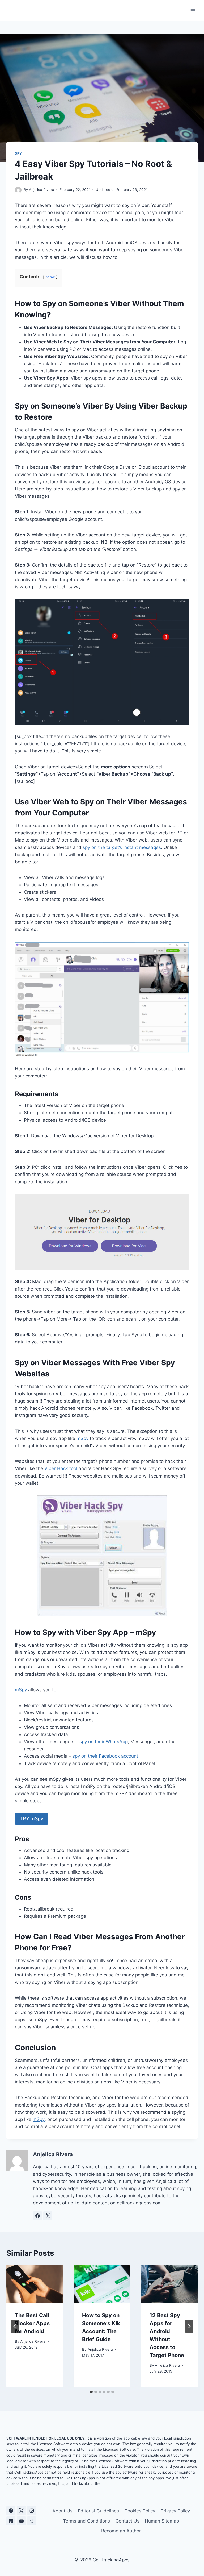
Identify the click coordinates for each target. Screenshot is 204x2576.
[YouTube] (21, 2521)
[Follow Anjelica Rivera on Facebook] (37, 2216)
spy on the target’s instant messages (122, 847)
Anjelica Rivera (42, 190)
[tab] (91, 2392)
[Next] (189, 2326)
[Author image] (18, 190)
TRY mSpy (31, 1819)
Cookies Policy (140, 2511)
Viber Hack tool (61, 1468)
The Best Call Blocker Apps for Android (32, 2323)
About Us (62, 2511)
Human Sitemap (162, 2521)
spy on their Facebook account (105, 1756)
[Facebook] (11, 2511)
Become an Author (121, 2531)
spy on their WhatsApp (104, 1742)
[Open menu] (193, 11)
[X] (21, 2511)
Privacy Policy (175, 2511)
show (50, 277)
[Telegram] (32, 2521)
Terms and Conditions (86, 2521)
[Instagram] (32, 2511)
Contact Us (127, 2521)
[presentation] (35, 2284)
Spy (18, 153)
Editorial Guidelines (98, 2511)
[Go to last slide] (15, 2326)
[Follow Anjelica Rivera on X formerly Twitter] (48, 2216)
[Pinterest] (11, 2521)
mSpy (82, 1438)
